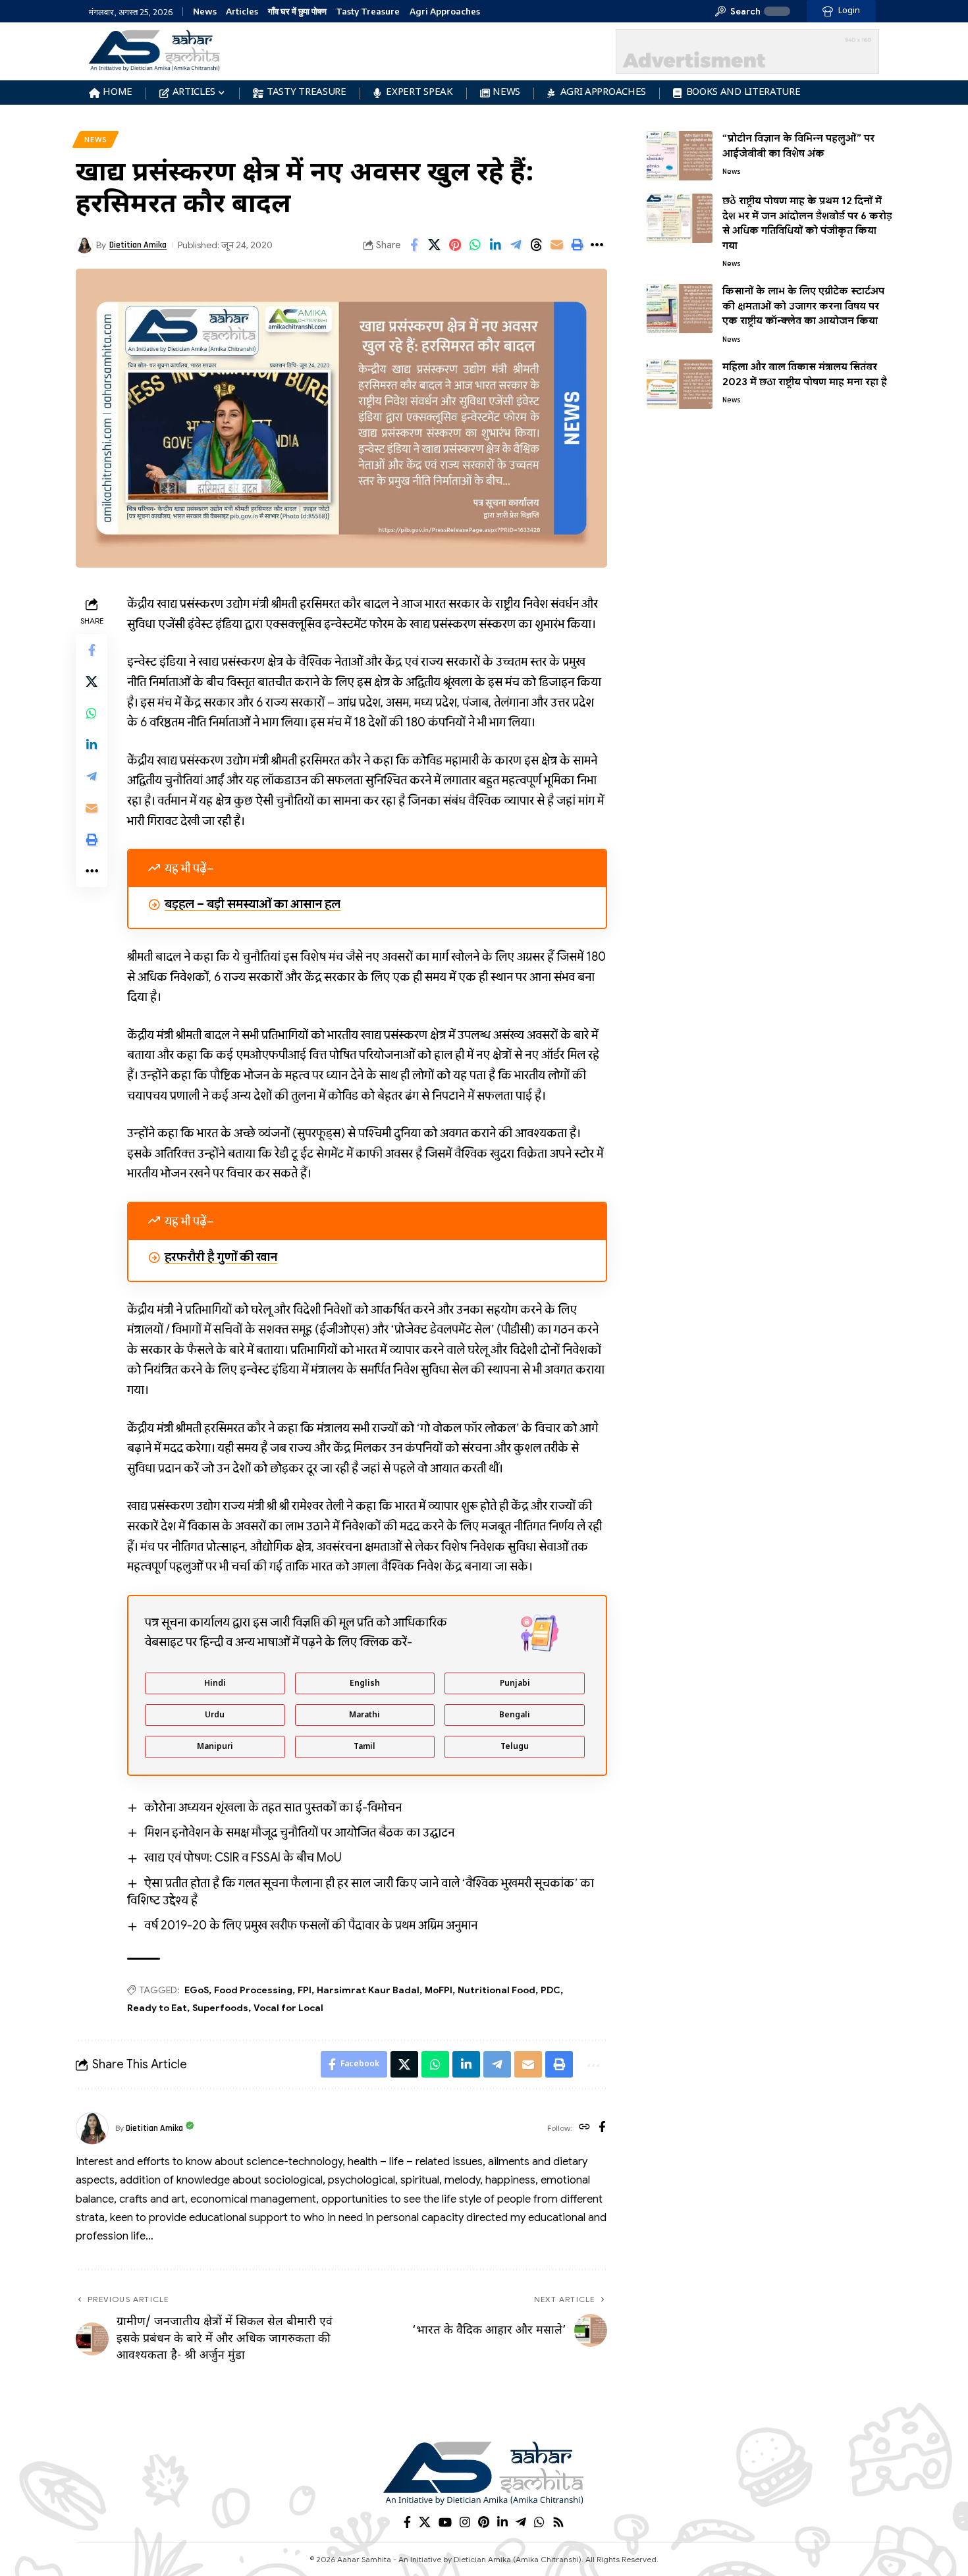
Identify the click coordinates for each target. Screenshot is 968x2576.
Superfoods (220, 2008)
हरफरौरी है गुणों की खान (221, 1257)
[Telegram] (521, 2522)
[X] (425, 2522)
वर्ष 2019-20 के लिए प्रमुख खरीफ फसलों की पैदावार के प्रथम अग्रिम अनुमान (311, 1925)
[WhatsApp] (539, 2522)
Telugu (515, 1747)
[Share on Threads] (537, 245)
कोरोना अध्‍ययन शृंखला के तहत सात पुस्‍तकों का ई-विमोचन (273, 1808)
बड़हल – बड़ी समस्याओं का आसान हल (253, 904)
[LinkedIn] (502, 2522)
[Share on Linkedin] (496, 245)
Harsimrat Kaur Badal (368, 1990)
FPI (305, 1990)
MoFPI (439, 1990)
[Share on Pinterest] (455, 245)
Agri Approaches (445, 12)
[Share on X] (435, 245)
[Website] (584, 2128)
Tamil (364, 1747)
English (365, 1684)
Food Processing (253, 1990)
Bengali (515, 1715)
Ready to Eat (157, 2008)
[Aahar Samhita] (484, 2473)
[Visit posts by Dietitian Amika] (92, 2128)
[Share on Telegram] (516, 245)
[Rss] (558, 2522)
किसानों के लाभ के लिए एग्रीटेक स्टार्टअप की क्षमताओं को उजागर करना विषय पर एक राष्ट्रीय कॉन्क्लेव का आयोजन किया (803, 306)
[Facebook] (602, 2128)
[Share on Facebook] (414, 245)
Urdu (215, 1715)
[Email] (557, 245)
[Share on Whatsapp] (475, 245)
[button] (738, 11)
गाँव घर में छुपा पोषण (297, 12)
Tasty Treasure (368, 12)
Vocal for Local (288, 2008)
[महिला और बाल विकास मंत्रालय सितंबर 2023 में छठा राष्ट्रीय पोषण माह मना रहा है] (680, 384)
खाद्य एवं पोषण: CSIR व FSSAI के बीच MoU (243, 1858)
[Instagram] (465, 2522)
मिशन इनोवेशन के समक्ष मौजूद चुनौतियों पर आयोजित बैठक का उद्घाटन (299, 1833)
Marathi (364, 1715)
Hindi (215, 1684)
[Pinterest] (484, 2522)
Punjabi (515, 1684)
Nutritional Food (497, 1990)
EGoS (197, 1990)
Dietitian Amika (138, 245)
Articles (242, 12)
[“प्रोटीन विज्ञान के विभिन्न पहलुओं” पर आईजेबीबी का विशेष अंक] (680, 156)
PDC (551, 1990)
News (205, 12)
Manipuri (215, 1747)
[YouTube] (445, 2522)
